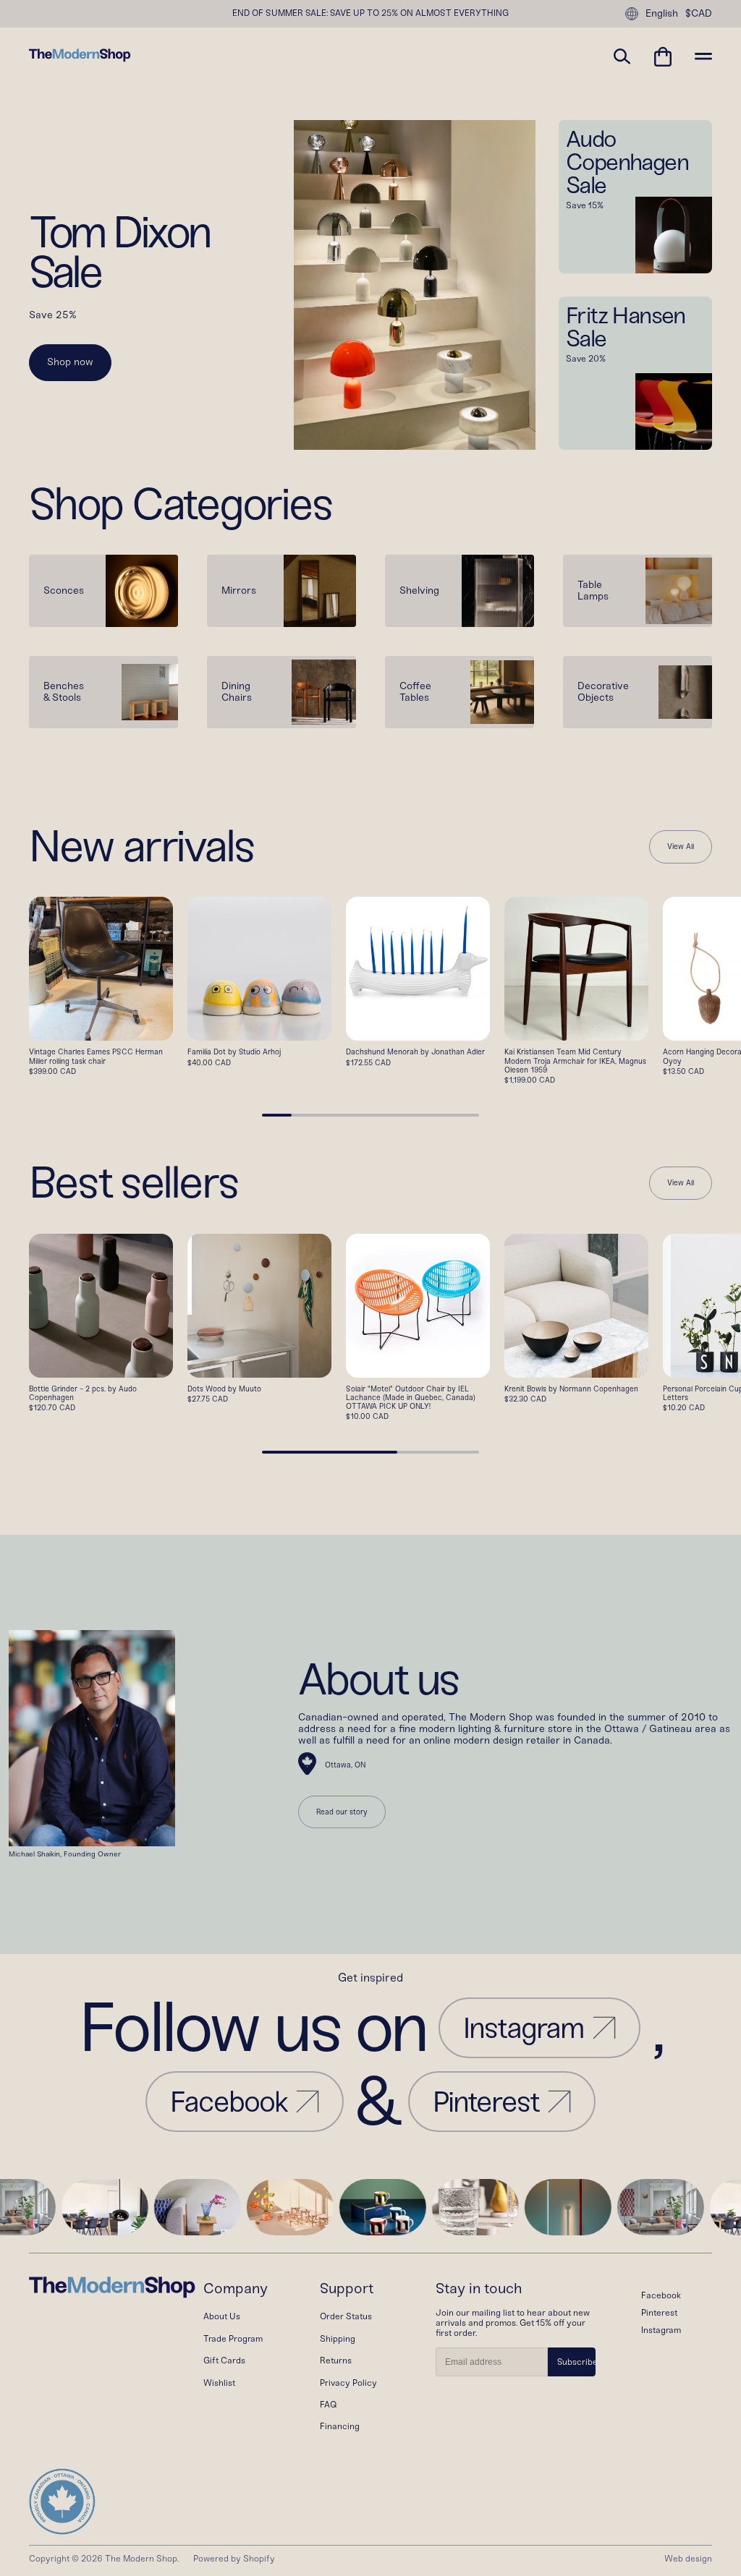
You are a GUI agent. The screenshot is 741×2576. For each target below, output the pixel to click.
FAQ (328, 2405)
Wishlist (219, 2383)
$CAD (699, 14)
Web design (688, 2559)
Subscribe (576, 2362)
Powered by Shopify (234, 2559)
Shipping (338, 2339)
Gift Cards (224, 2360)
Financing (340, 2426)
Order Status (346, 2316)
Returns (336, 2360)
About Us (222, 2316)
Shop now (70, 362)
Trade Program (233, 2339)
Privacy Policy (348, 2383)
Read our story (342, 1812)
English (662, 13)
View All (681, 847)
